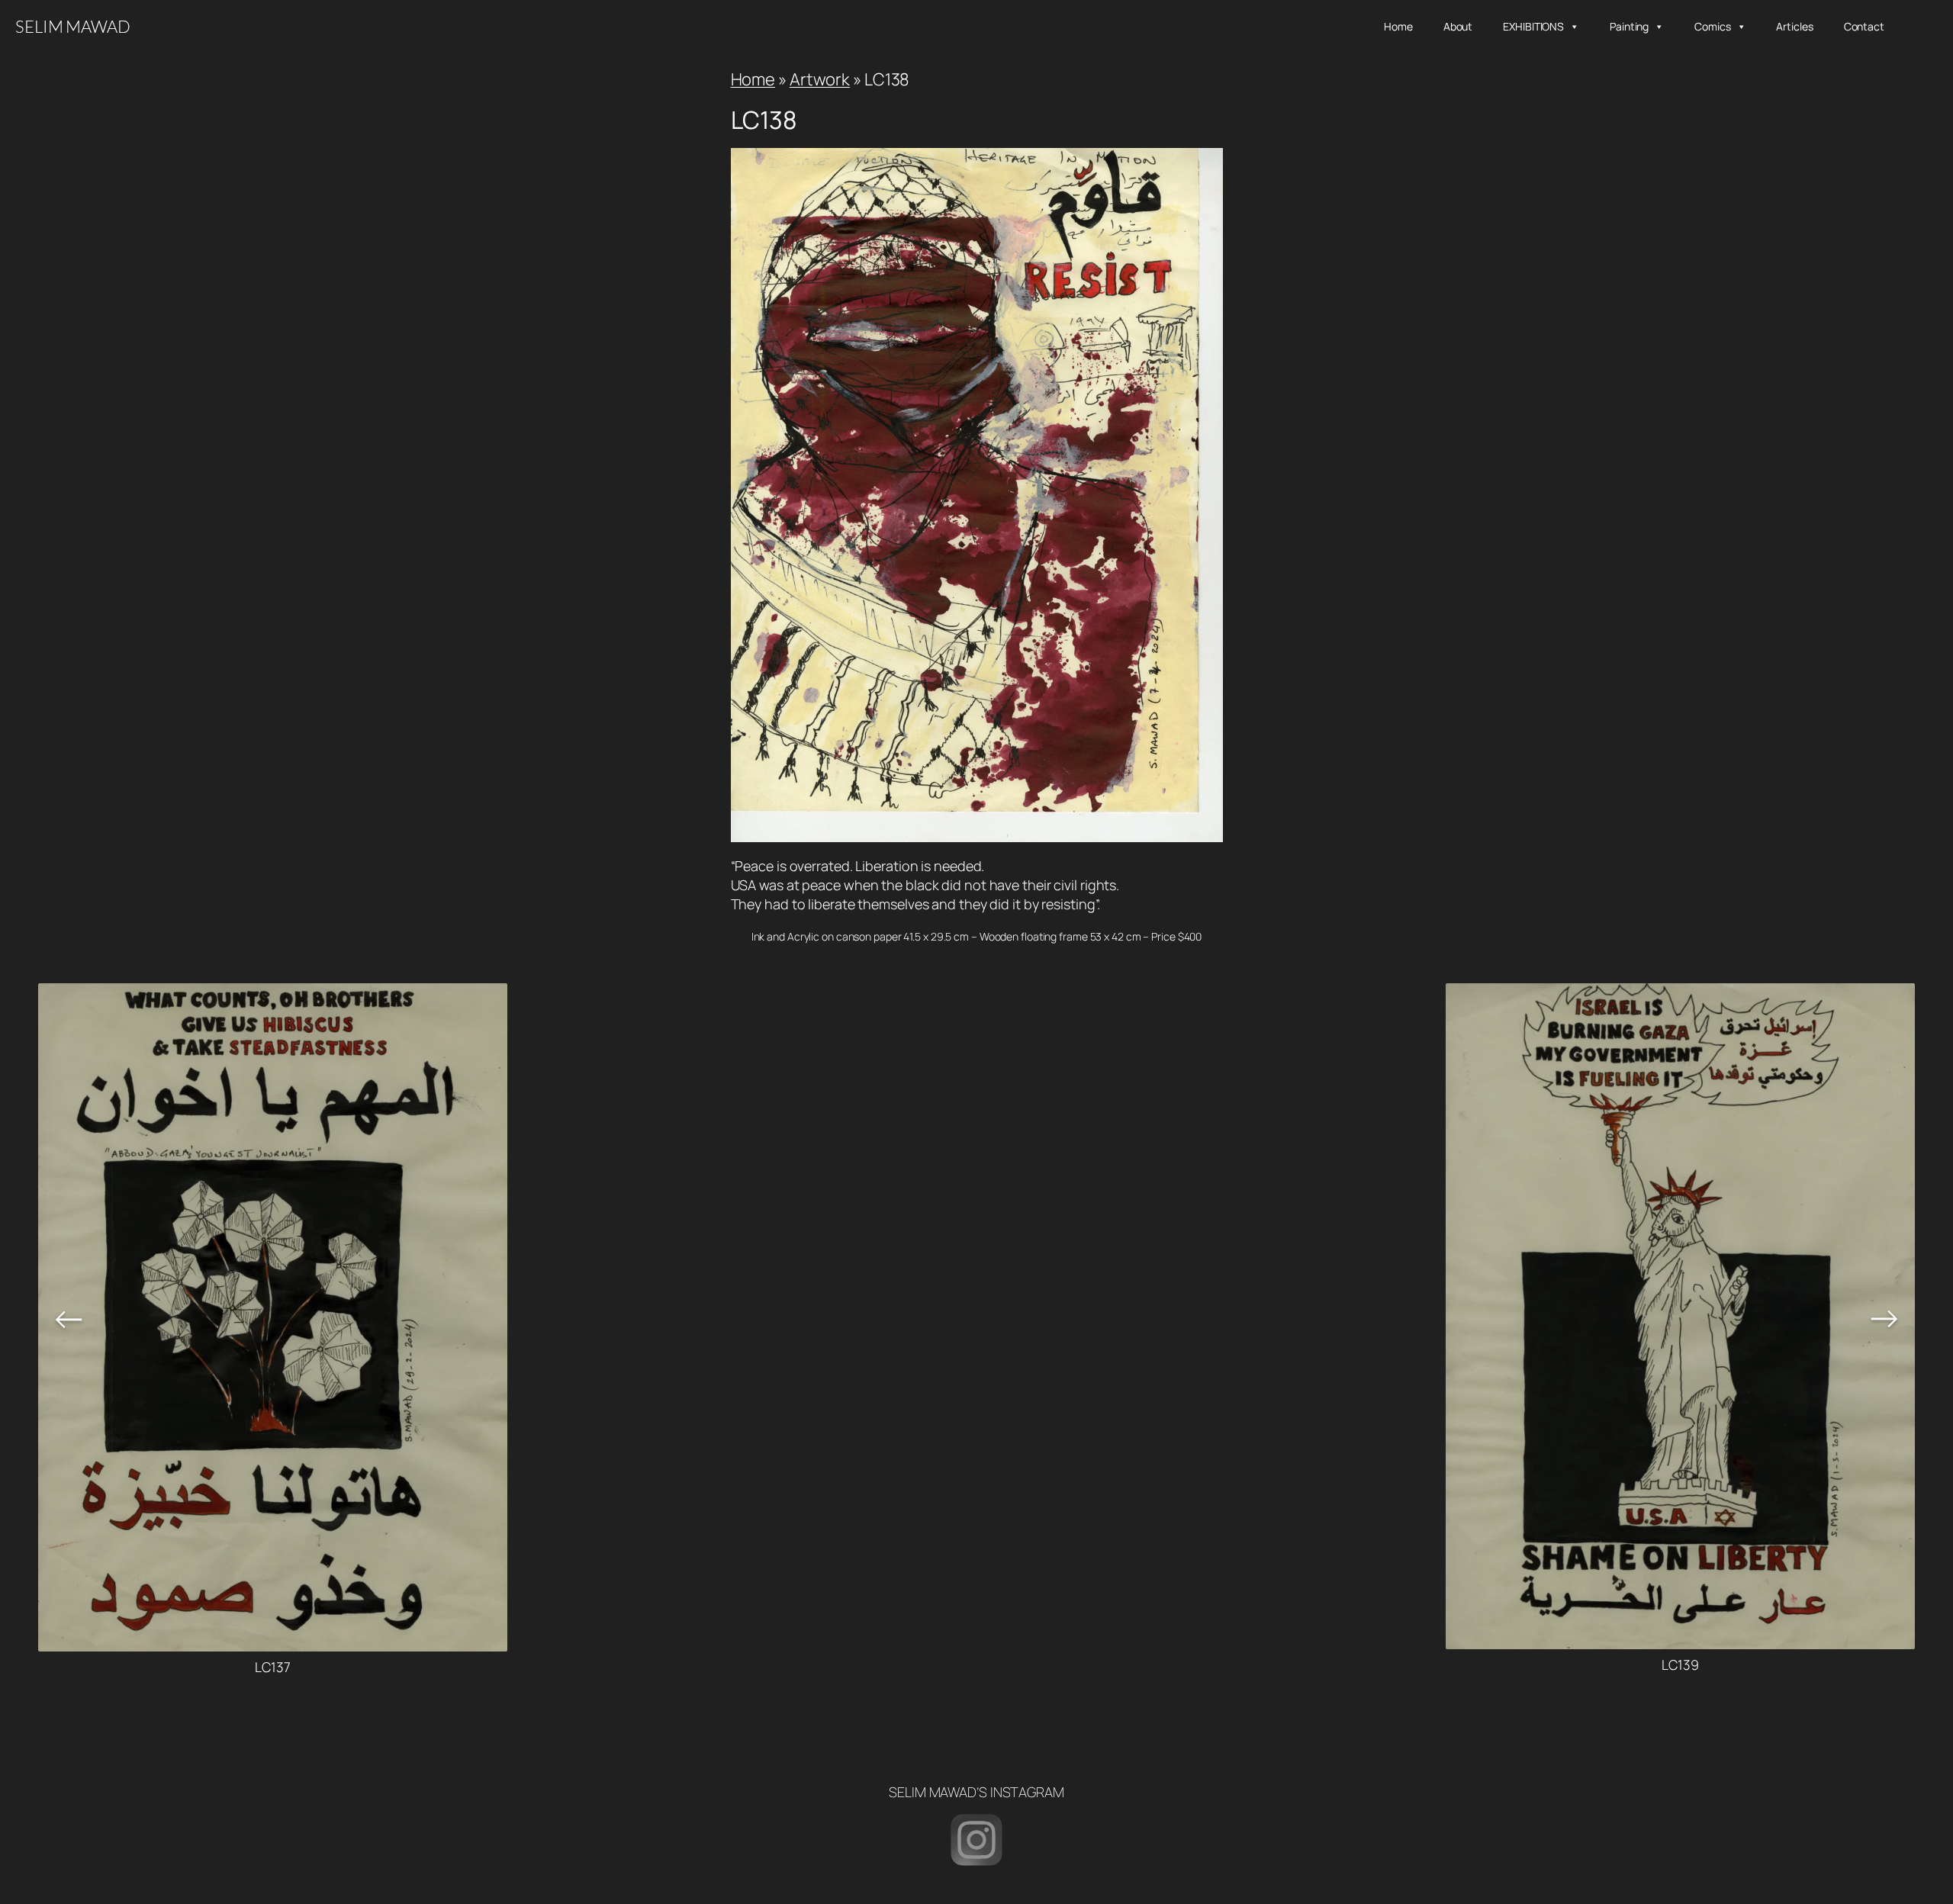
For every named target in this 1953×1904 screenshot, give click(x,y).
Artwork (820, 79)
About (1458, 26)
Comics (1712, 26)
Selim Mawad (73, 26)
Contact (1864, 26)
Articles (1794, 26)
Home (1398, 26)
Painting (1629, 26)
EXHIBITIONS (1533, 26)
